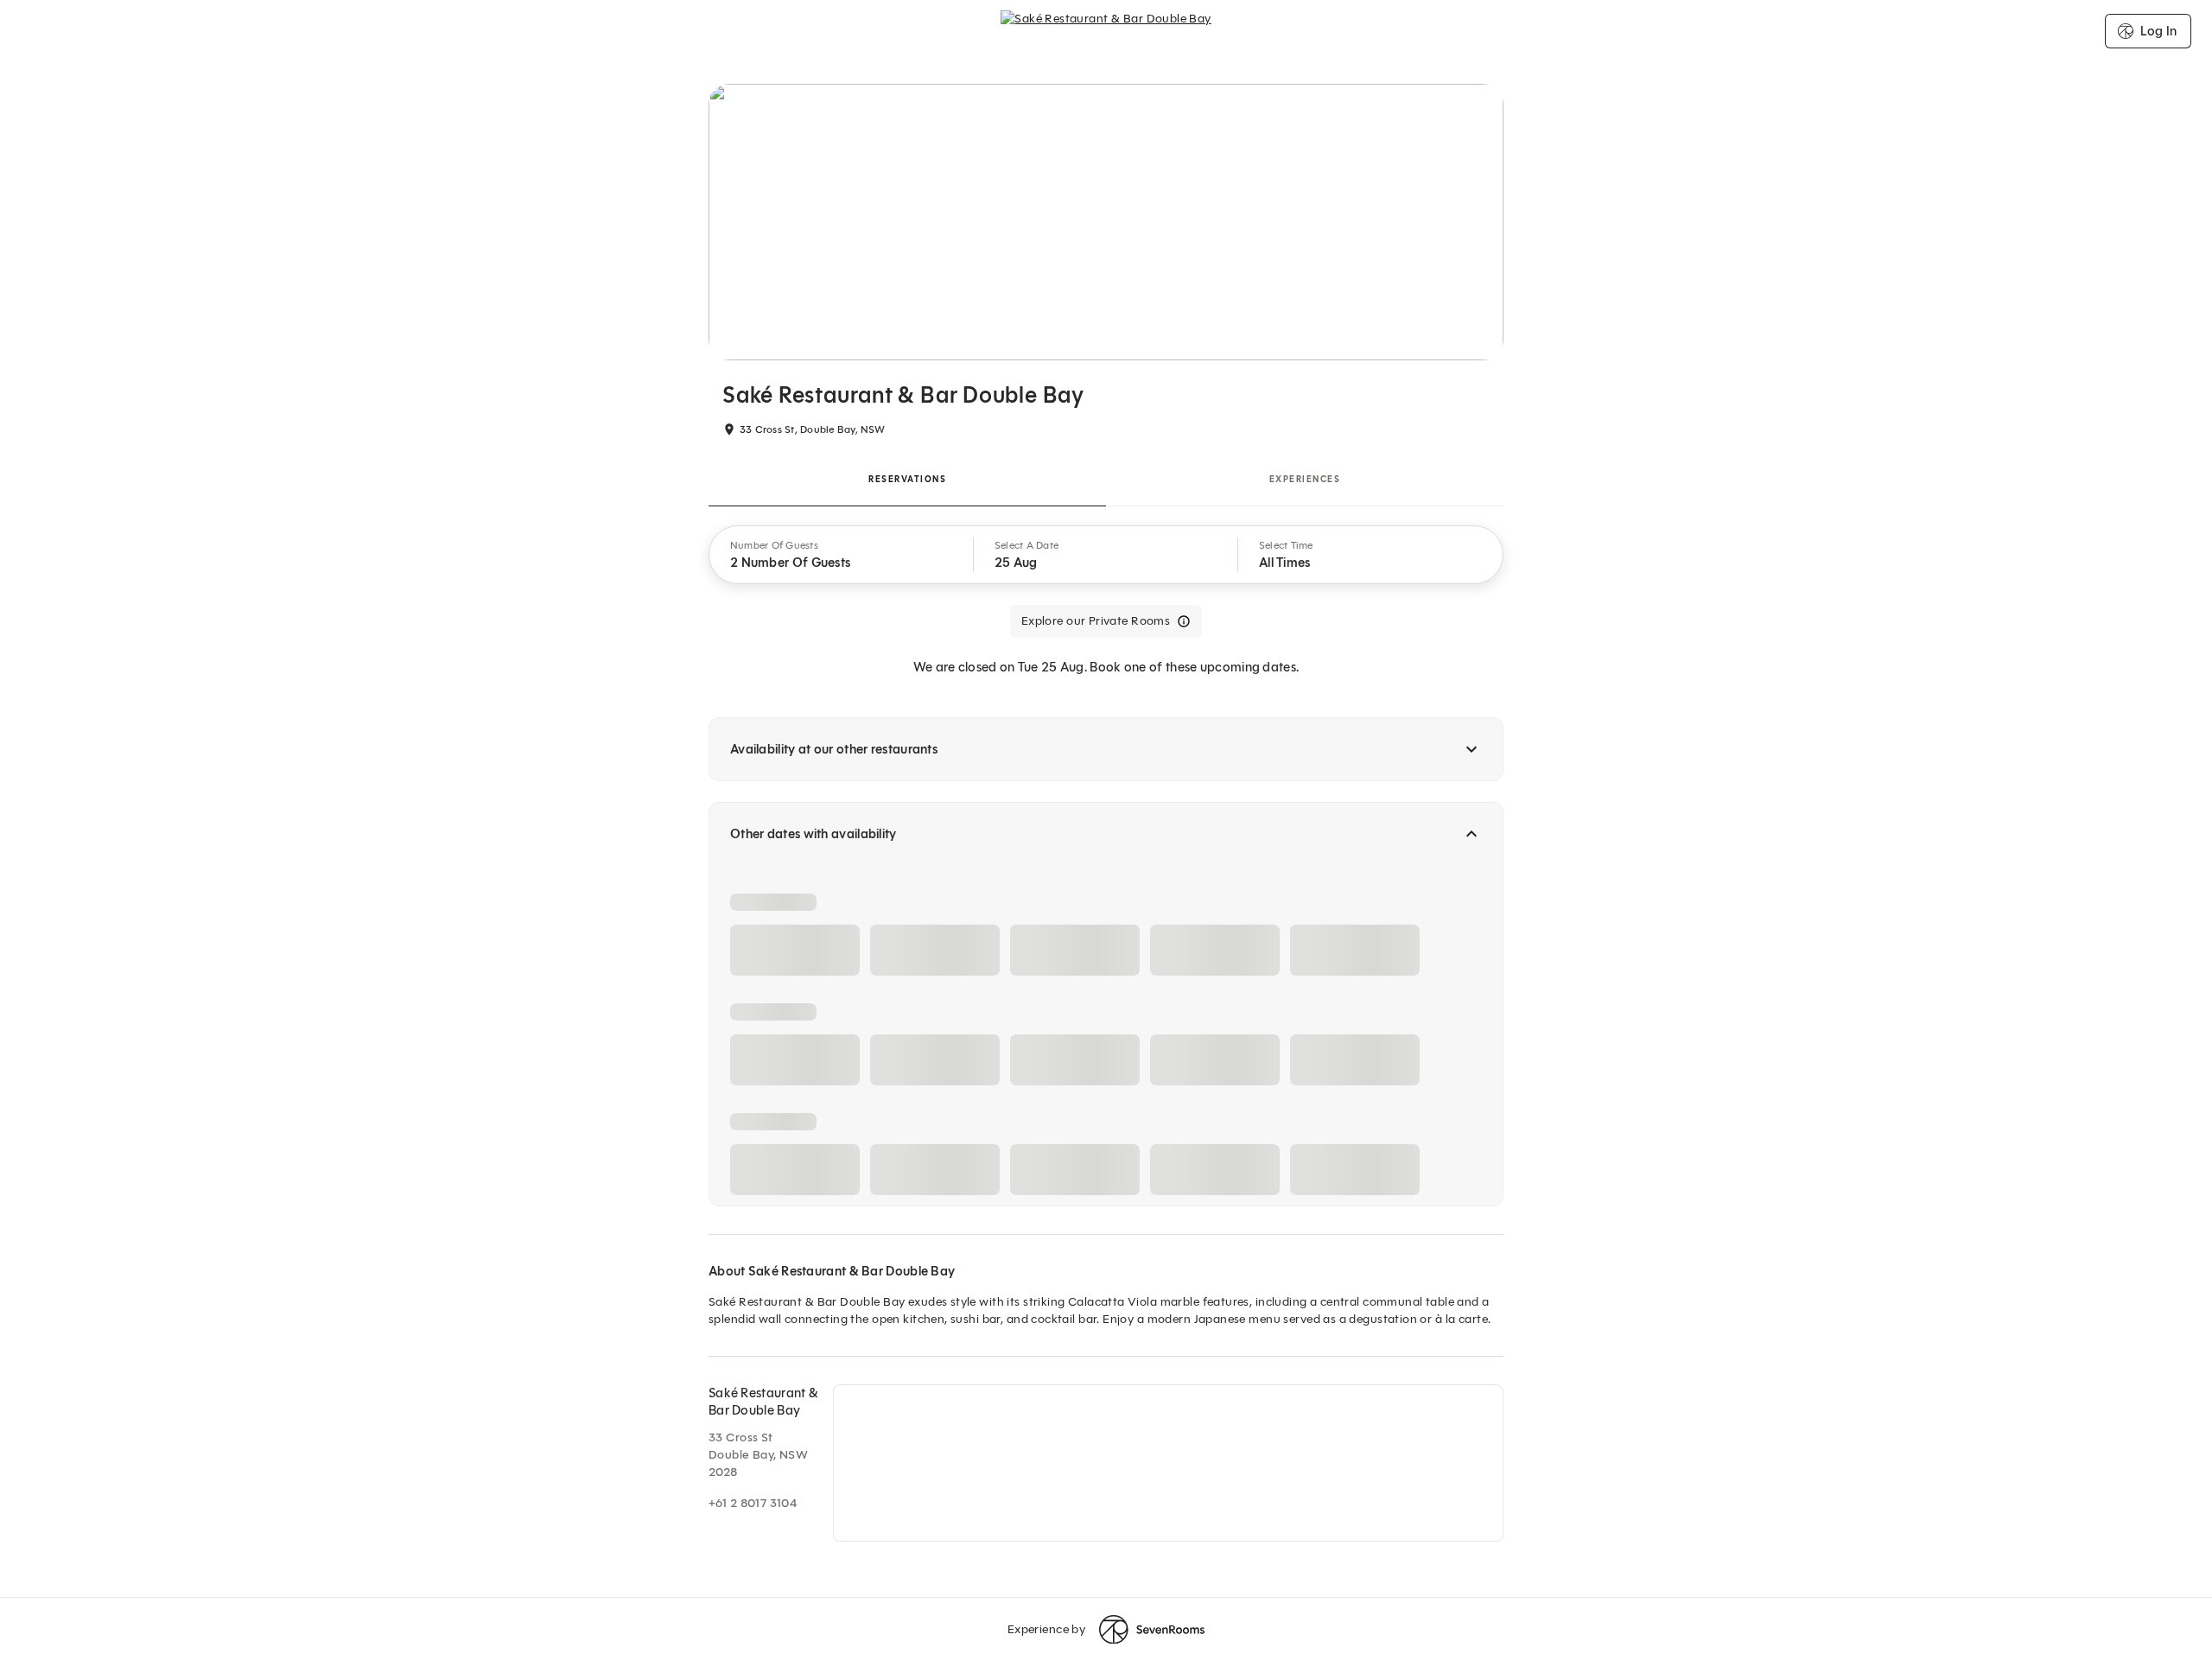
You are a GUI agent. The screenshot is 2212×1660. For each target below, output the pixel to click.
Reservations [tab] (907, 479)
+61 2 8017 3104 (753, 1503)
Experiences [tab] (1305, 479)
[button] (842, 555)
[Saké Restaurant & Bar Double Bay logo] (1106, 31)
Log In (2158, 31)
